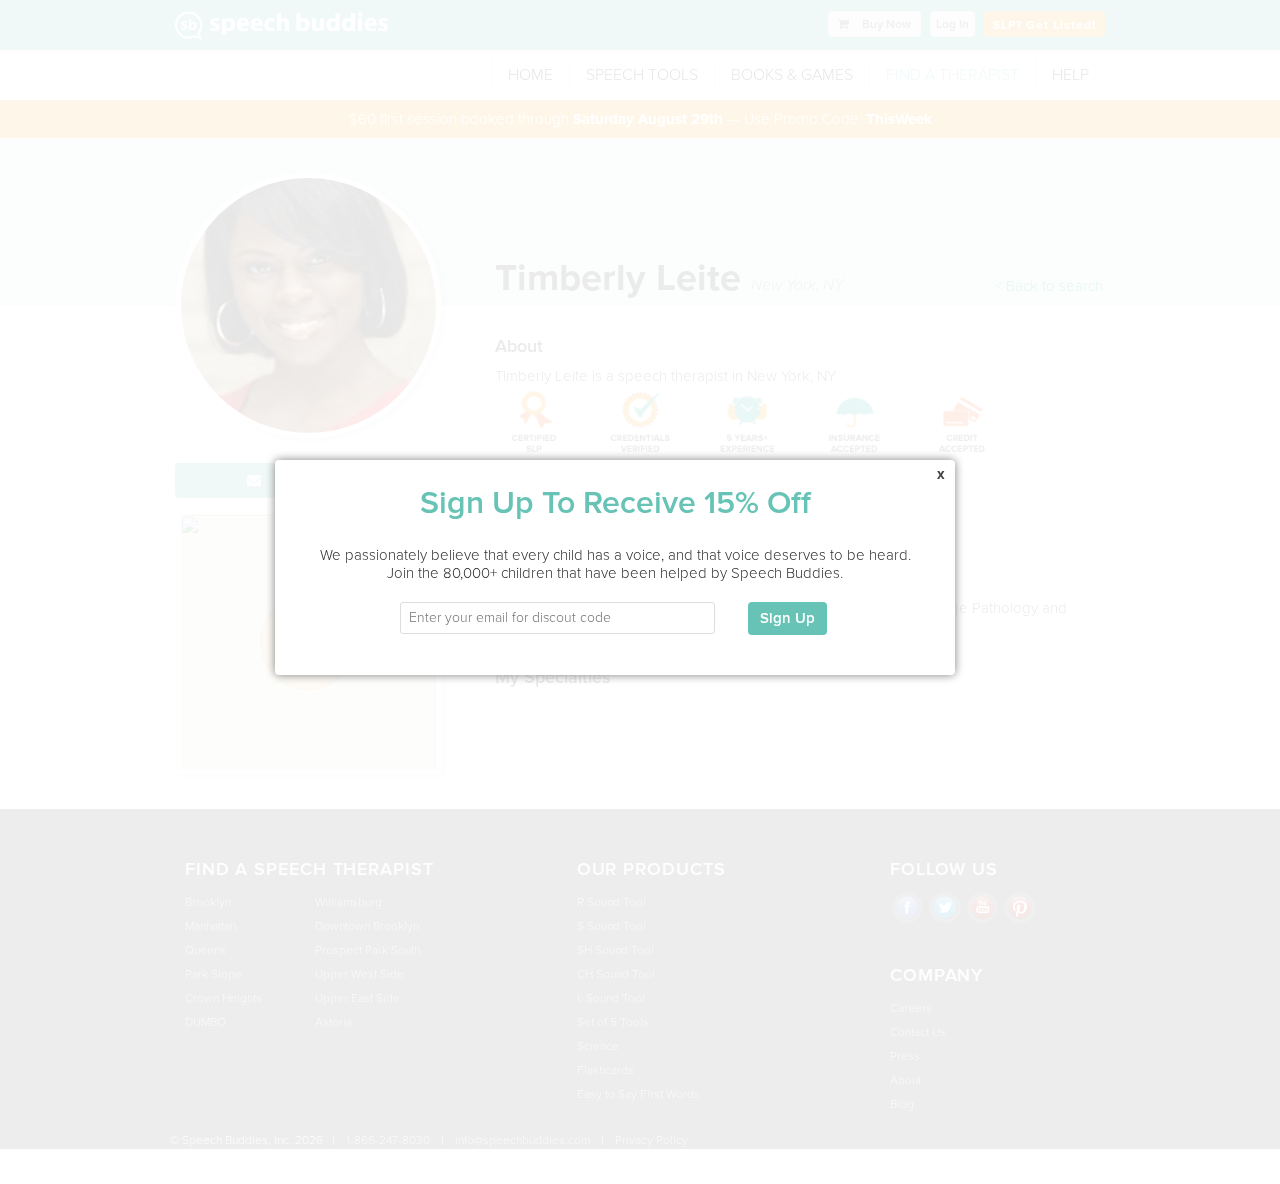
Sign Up (787, 618)
